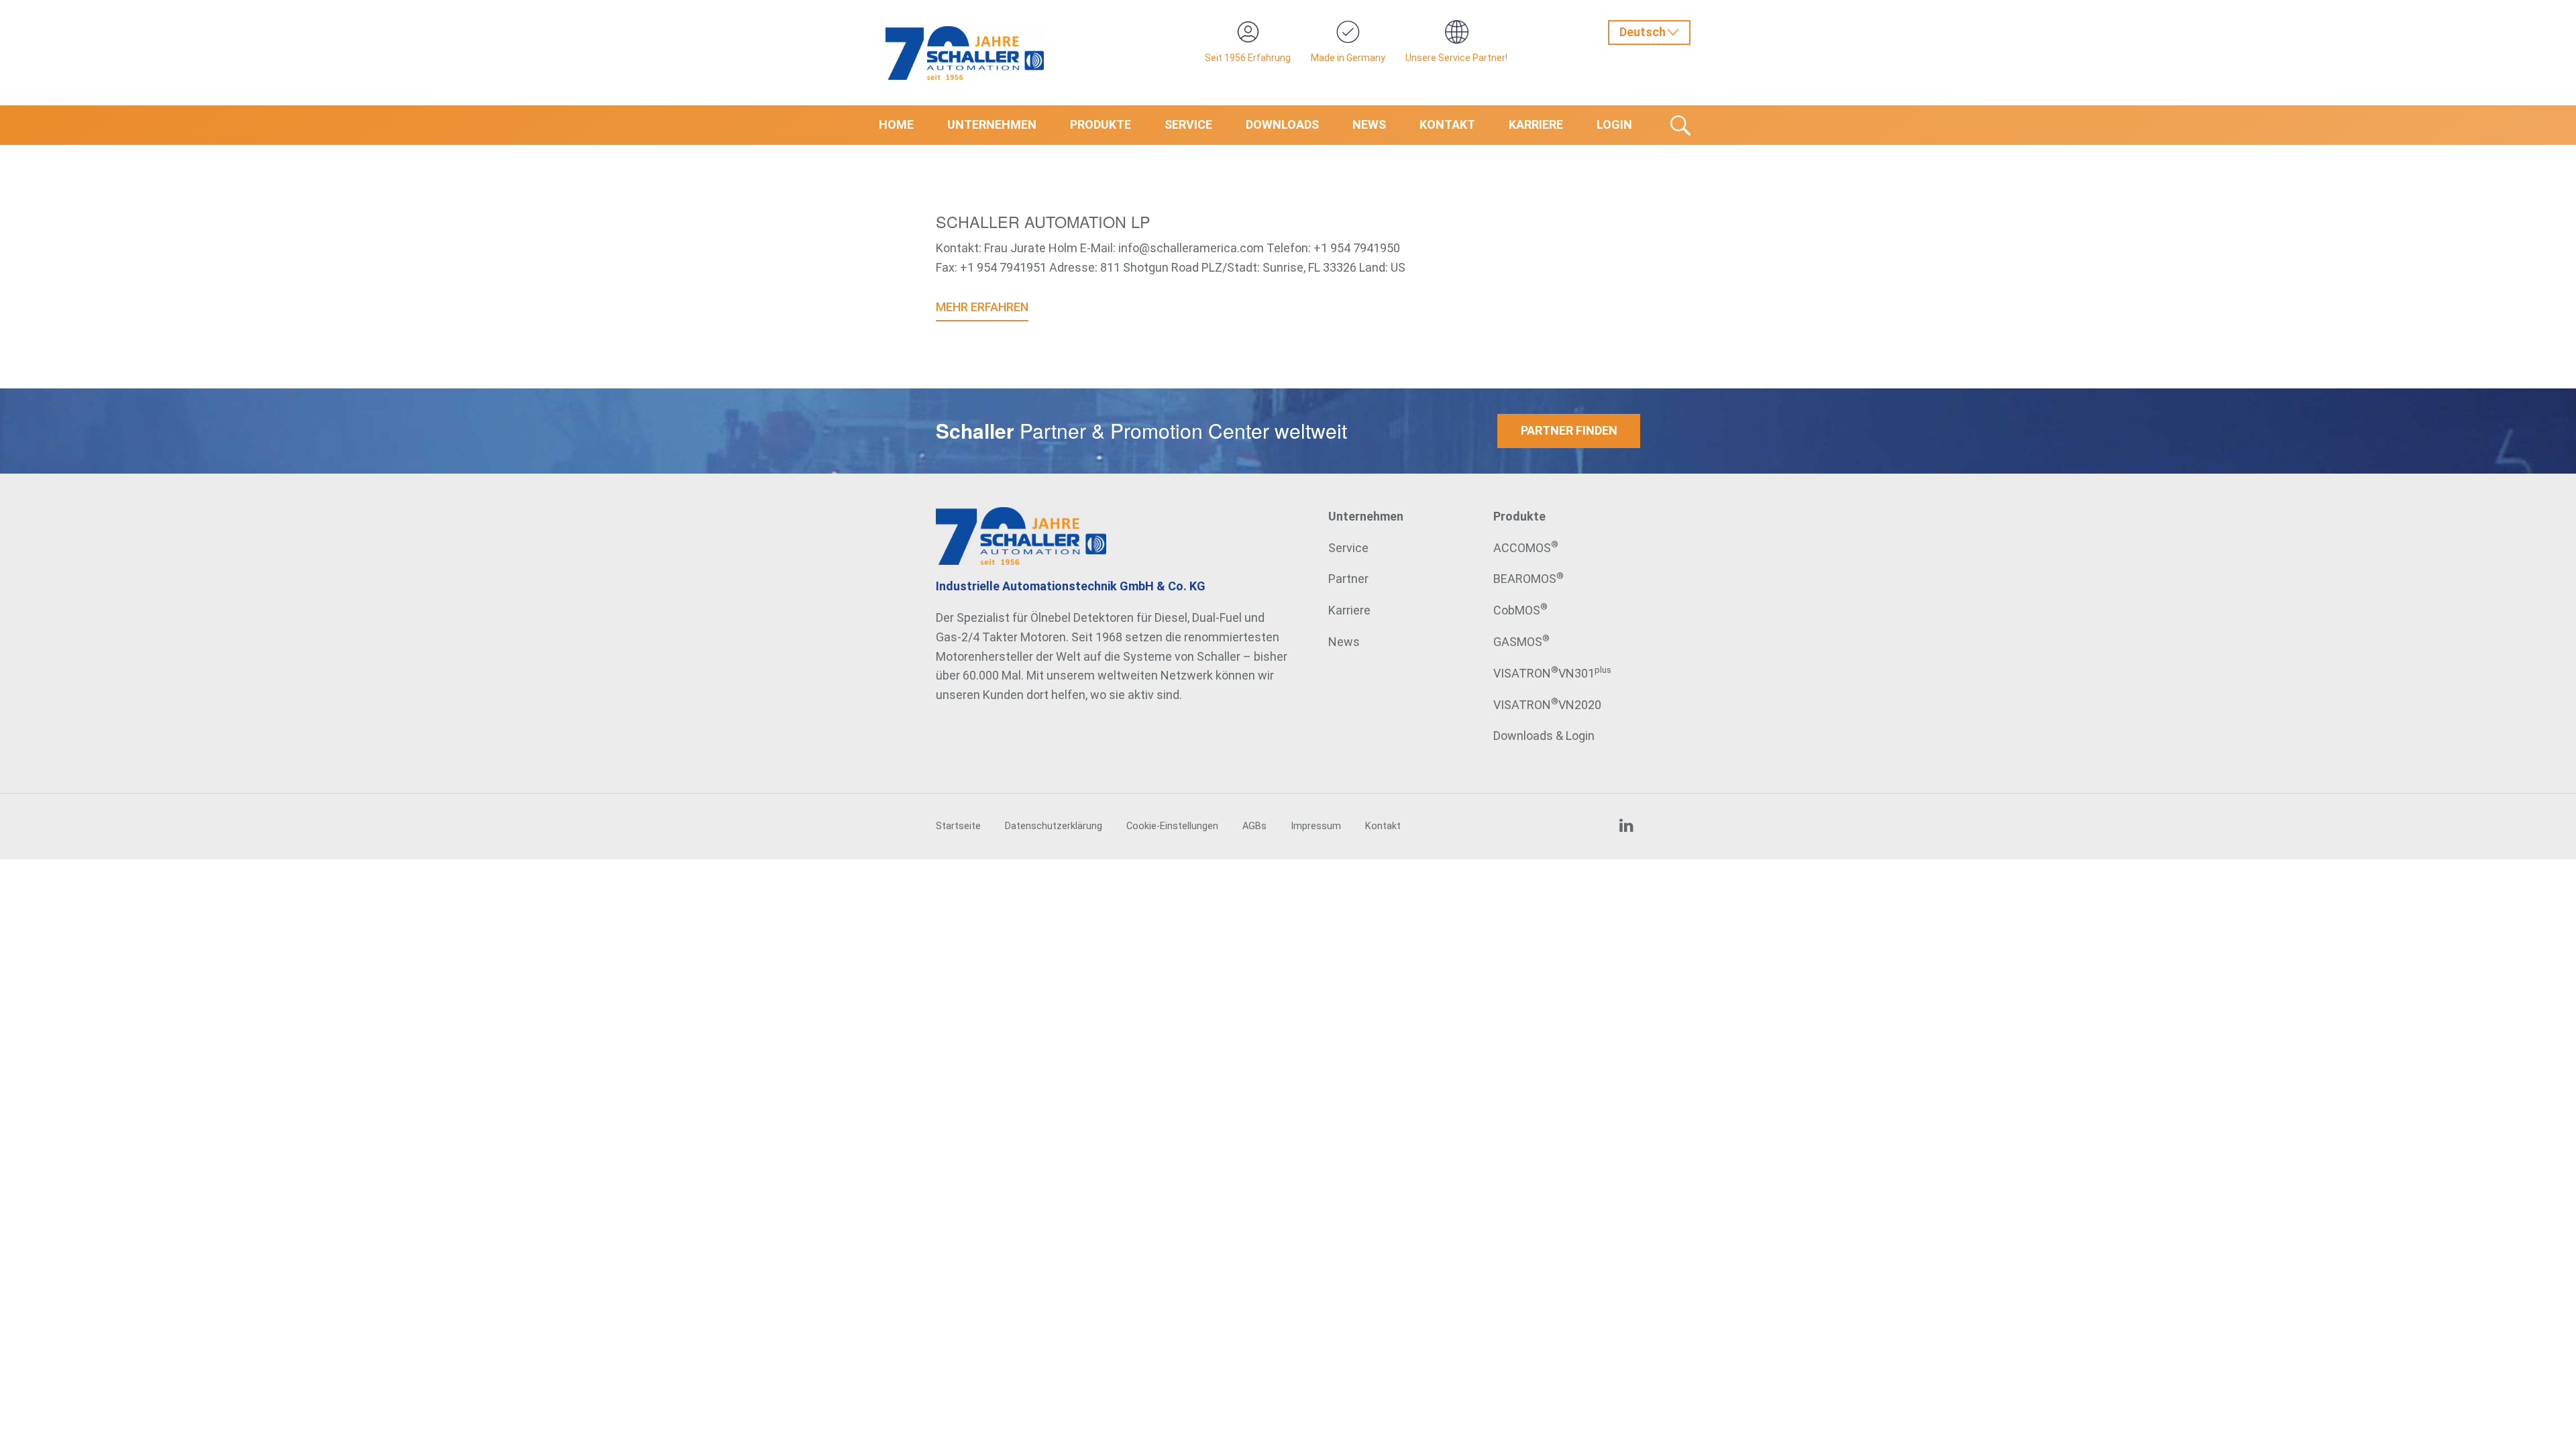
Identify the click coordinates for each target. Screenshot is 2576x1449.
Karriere (1536, 124)
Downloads (1282, 124)
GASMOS (1521, 642)
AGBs (1254, 826)
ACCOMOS (1526, 548)
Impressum (1316, 826)
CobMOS (1520, 610)
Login (1614, 124)
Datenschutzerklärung (1054, 826)
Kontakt (1447, 124)
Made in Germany (1348, 58)
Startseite (958, 826)
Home (896, 124)
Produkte (1101, 124)
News (1369, 124)
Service (1188, 124)
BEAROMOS (1528, 579)
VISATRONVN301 (1552, 673)
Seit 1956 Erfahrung (1248, 58)
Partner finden (1569, 430)
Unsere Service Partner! (1456, 58)
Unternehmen (992, 124)
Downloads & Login (1544, 736)
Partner (1348, 579)
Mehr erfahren (982, 307)
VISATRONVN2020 (1547, 705)
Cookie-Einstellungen (1172, 826)
